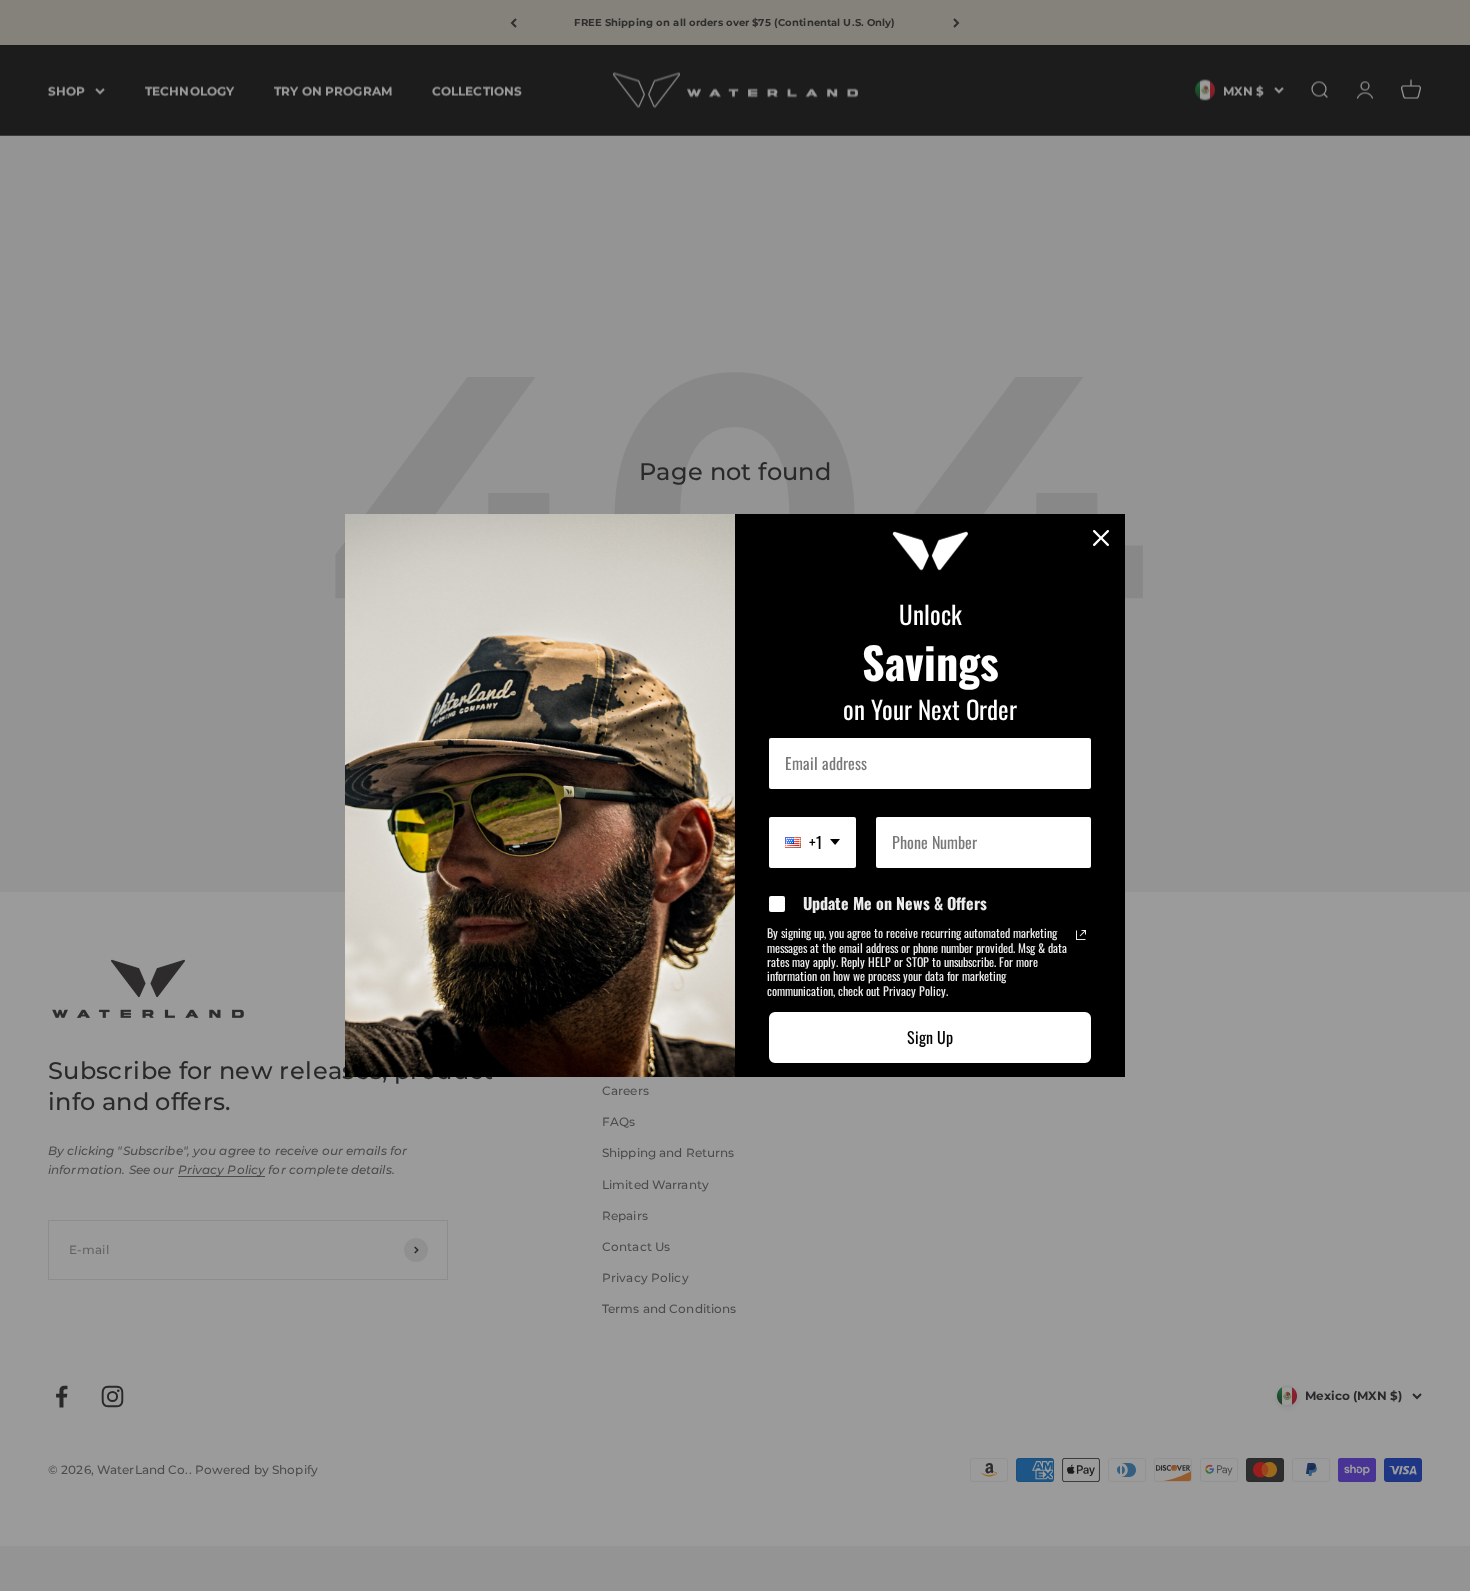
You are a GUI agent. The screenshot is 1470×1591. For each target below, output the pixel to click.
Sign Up (930, 1037)
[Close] (1101, 538)
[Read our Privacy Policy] (1081, 935)
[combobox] (812, 842)
